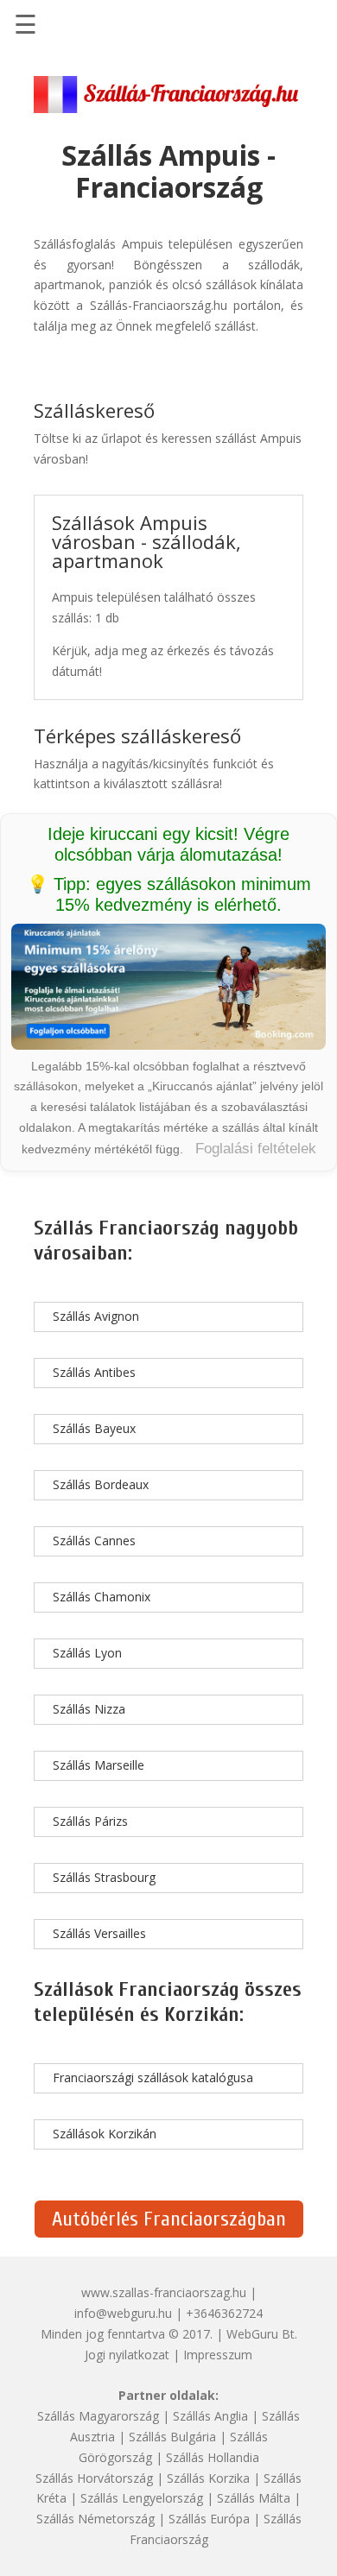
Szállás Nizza (89, 1709)
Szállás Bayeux (94, 1428)
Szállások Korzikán (105, 2134)
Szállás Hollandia (213, 2457)
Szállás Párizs (90, 1821)
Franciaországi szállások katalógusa (153, 2077)
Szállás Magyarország (98, 2416)
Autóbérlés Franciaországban (169, 2219)
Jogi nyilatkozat (127, 2355)
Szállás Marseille (99, 1765)
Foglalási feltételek (256, 1149)
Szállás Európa (209, 2519)
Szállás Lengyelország (142, 2498)
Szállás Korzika (208, 2478)
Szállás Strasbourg (104, 1877)
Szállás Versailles (99, 1933)
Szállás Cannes (94, 1541)
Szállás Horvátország (94, 2478)
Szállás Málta (254, 2498)
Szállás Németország (95, 2519)
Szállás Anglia (210, 2416)
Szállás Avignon (96, 1316)
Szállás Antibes (94, 1372)
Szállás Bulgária (172, 2437)
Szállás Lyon (87, 1653)
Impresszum (218, 2355)
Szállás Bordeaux (101, 1484)
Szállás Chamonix (102, 1597)
